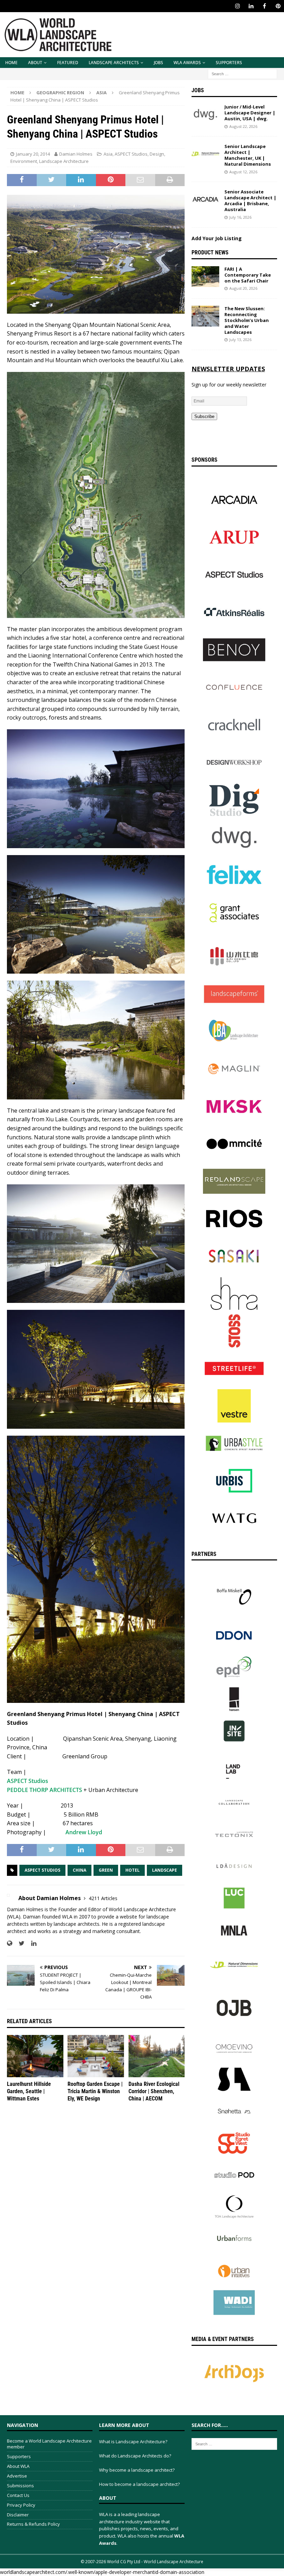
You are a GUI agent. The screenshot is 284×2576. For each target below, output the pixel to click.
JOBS (158, 63)
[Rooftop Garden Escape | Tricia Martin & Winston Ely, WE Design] (96, 2056)
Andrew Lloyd (84, 1832)
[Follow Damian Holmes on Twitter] (19, 1943)
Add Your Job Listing (217, 238)
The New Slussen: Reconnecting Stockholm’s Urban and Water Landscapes (247, 320)
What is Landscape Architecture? (133, 2442)
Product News (210, 253)
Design (157, 154)
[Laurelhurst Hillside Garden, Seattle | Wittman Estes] (35, 2056)
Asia (108, 154)
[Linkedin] (251, 6)
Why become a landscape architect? (137, 2470)
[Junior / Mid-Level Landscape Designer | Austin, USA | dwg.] (205, 114)
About (35, 63)
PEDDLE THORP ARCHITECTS (45, 1790)
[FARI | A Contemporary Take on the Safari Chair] (205, 277)
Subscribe (204, 416)
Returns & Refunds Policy (33, 2524)
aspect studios (42, 1870)
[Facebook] (264, 6)
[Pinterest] (278, 6)
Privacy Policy (21, 2505)
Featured (68, 63)
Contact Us (18, 2495)
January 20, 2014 (33, 154)
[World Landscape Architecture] (58, 53)
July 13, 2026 (240, 340)
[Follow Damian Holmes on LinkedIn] (31, 1943)
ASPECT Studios (131, 154)
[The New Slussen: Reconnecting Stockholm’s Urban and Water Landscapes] (205, 316)
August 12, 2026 (243, 172)
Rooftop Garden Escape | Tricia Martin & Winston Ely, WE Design (95, 2091)
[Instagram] (237, 6)
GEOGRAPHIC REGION (60, 93)
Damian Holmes (76, 154)
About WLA (18, 2466)
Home (11, 63)
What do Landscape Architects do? (135, 2456)
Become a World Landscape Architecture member (49, 2444)
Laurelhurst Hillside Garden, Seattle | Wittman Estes (29, 2091)
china (79, 1870)
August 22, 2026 (243, 126)
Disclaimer (18, 2515)
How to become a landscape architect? (139, 2484)
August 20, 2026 (243, 288)
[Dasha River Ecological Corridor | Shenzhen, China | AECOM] (157, 2056)
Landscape (165, 1870)
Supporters (229, 63)
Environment (24, 161)
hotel (132, 1870)
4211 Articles (103, 1898)
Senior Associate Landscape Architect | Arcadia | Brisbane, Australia (250, 201)
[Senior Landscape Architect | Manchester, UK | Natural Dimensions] (205, 154)
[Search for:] (242, 73)
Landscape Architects (114, 63)
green (106, 1870)
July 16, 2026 (240, 217)
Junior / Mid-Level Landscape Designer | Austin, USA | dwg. (250, 113)
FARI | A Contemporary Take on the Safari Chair (248, 275)
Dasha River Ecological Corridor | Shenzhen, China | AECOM (154, 2091)
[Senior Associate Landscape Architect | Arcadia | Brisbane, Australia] (205, 199)
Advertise (17, 2476)
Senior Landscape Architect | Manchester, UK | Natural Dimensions (248, 155)
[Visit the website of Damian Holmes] (10, 1943)
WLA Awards (187, 63)
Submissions (20, 2486)
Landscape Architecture (64, 161)
